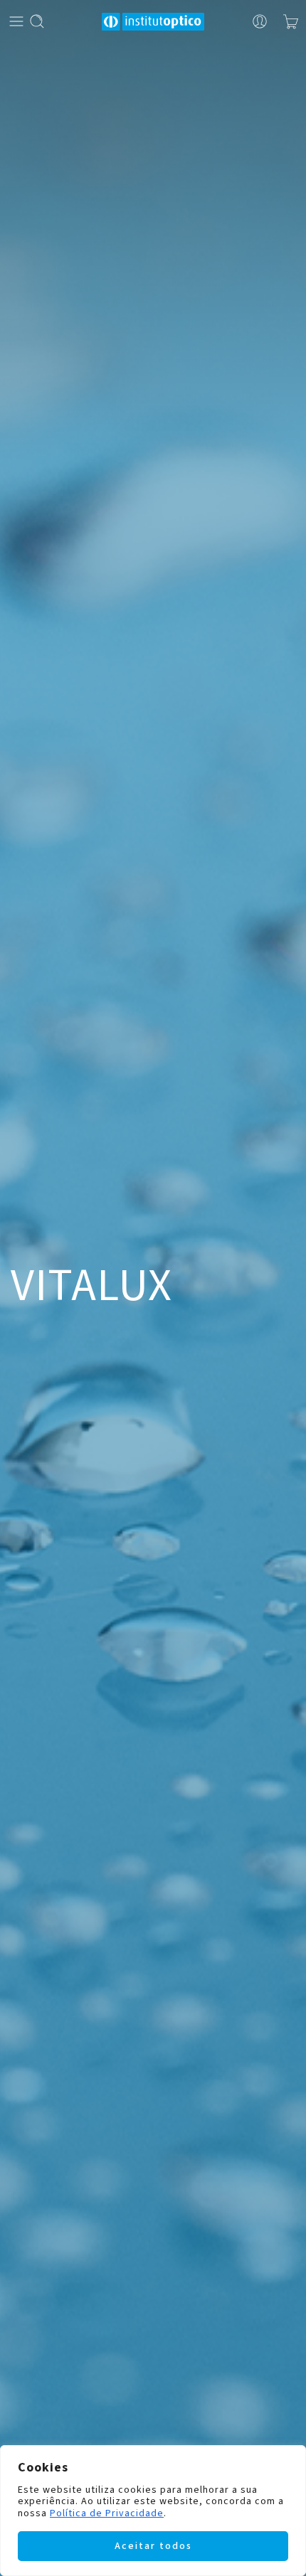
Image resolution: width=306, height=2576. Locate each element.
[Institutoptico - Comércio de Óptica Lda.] (153, 22)
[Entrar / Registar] (260, 21)
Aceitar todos (153, 2546)
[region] (153, 2511)
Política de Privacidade (107, 2513)
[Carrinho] (291, 21)
